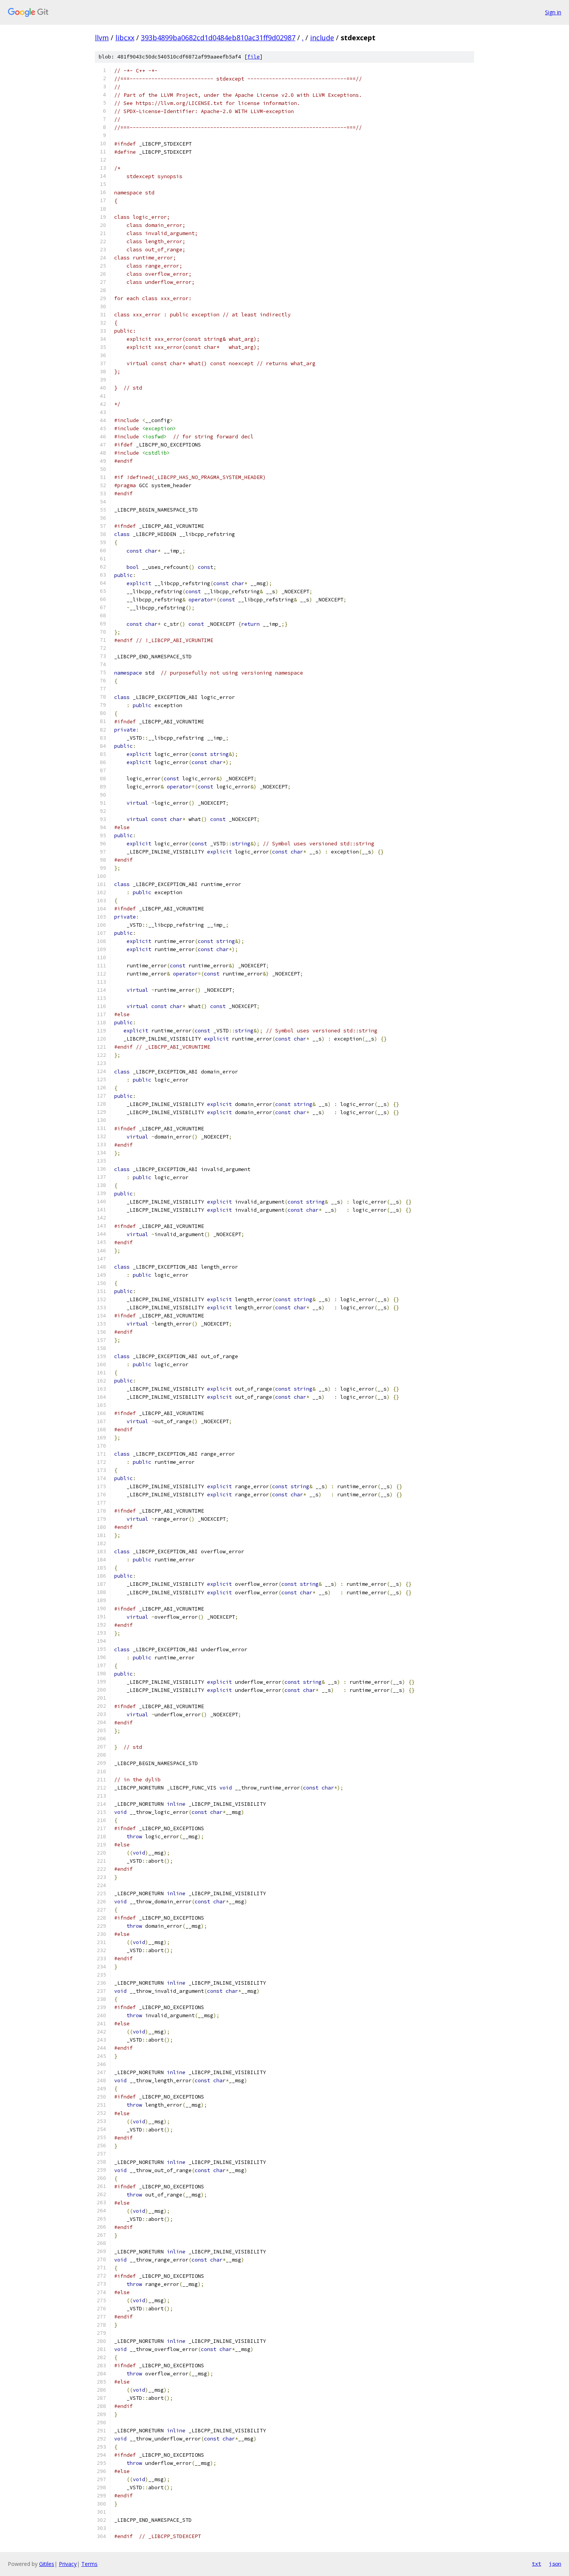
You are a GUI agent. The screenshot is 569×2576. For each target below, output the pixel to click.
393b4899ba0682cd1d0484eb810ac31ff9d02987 (218, 38)
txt (536, 2564)
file (254, 57)
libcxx (125, 38)
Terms (89, 2564)
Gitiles (47, 2564)
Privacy (68, 2564)
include (322, 38)
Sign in (553, 12)
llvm (102, 38)
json (555, 2564)
